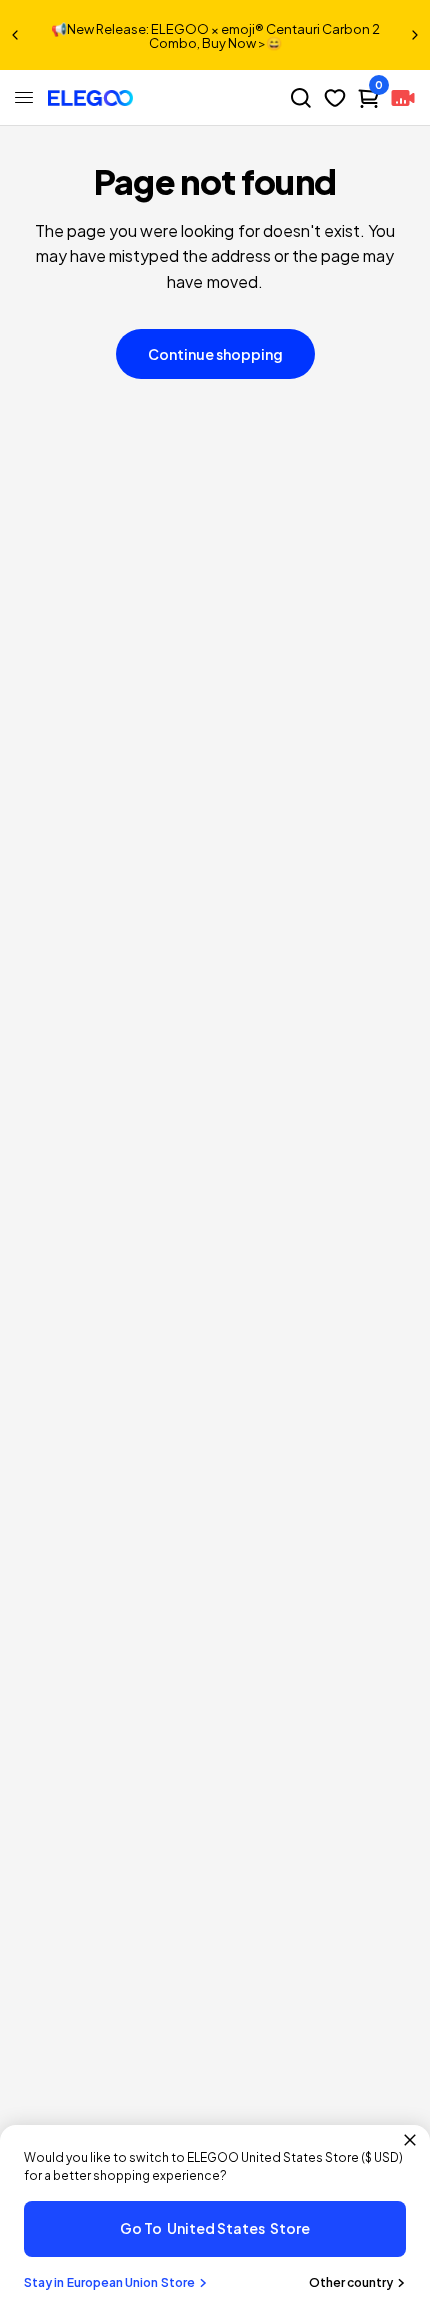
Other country (351, 2282)
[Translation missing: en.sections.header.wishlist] (335, 98)
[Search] (301, 98)
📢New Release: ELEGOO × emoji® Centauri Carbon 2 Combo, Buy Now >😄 (215, 36)
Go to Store (215, 2228)
